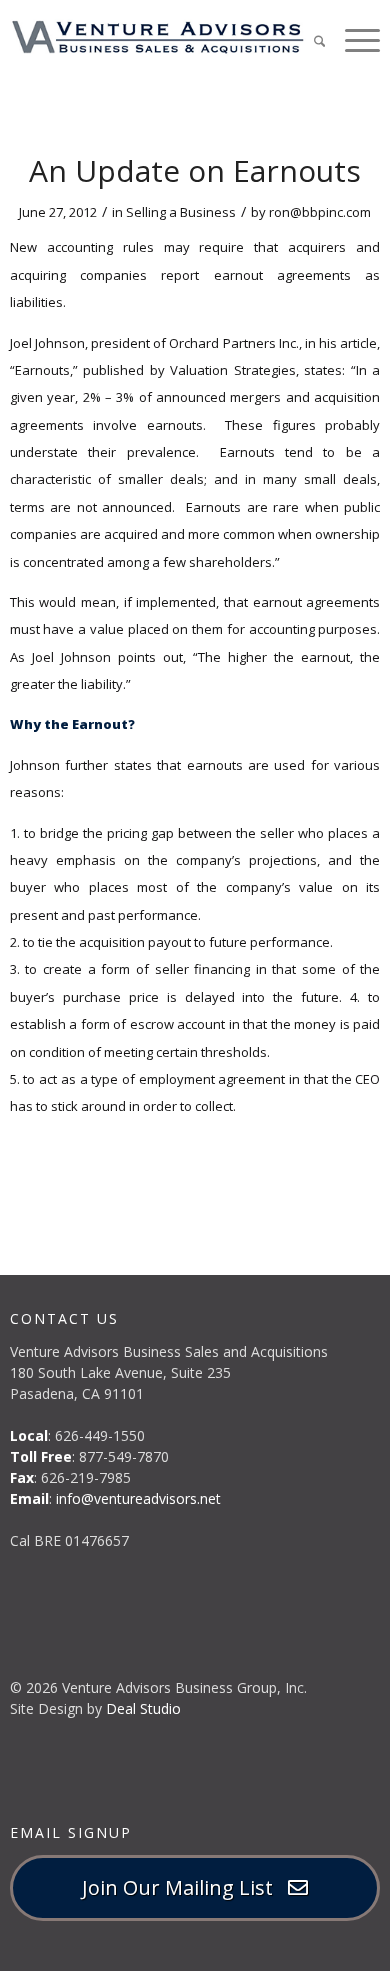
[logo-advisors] (158, 37)
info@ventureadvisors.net (138, 1498)
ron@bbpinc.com (320, 212)
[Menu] (352, 39)
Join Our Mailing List (185, 1887)
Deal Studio (143, 1708)
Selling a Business (181, 212)
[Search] (309, 39)
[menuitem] (309, 40)
